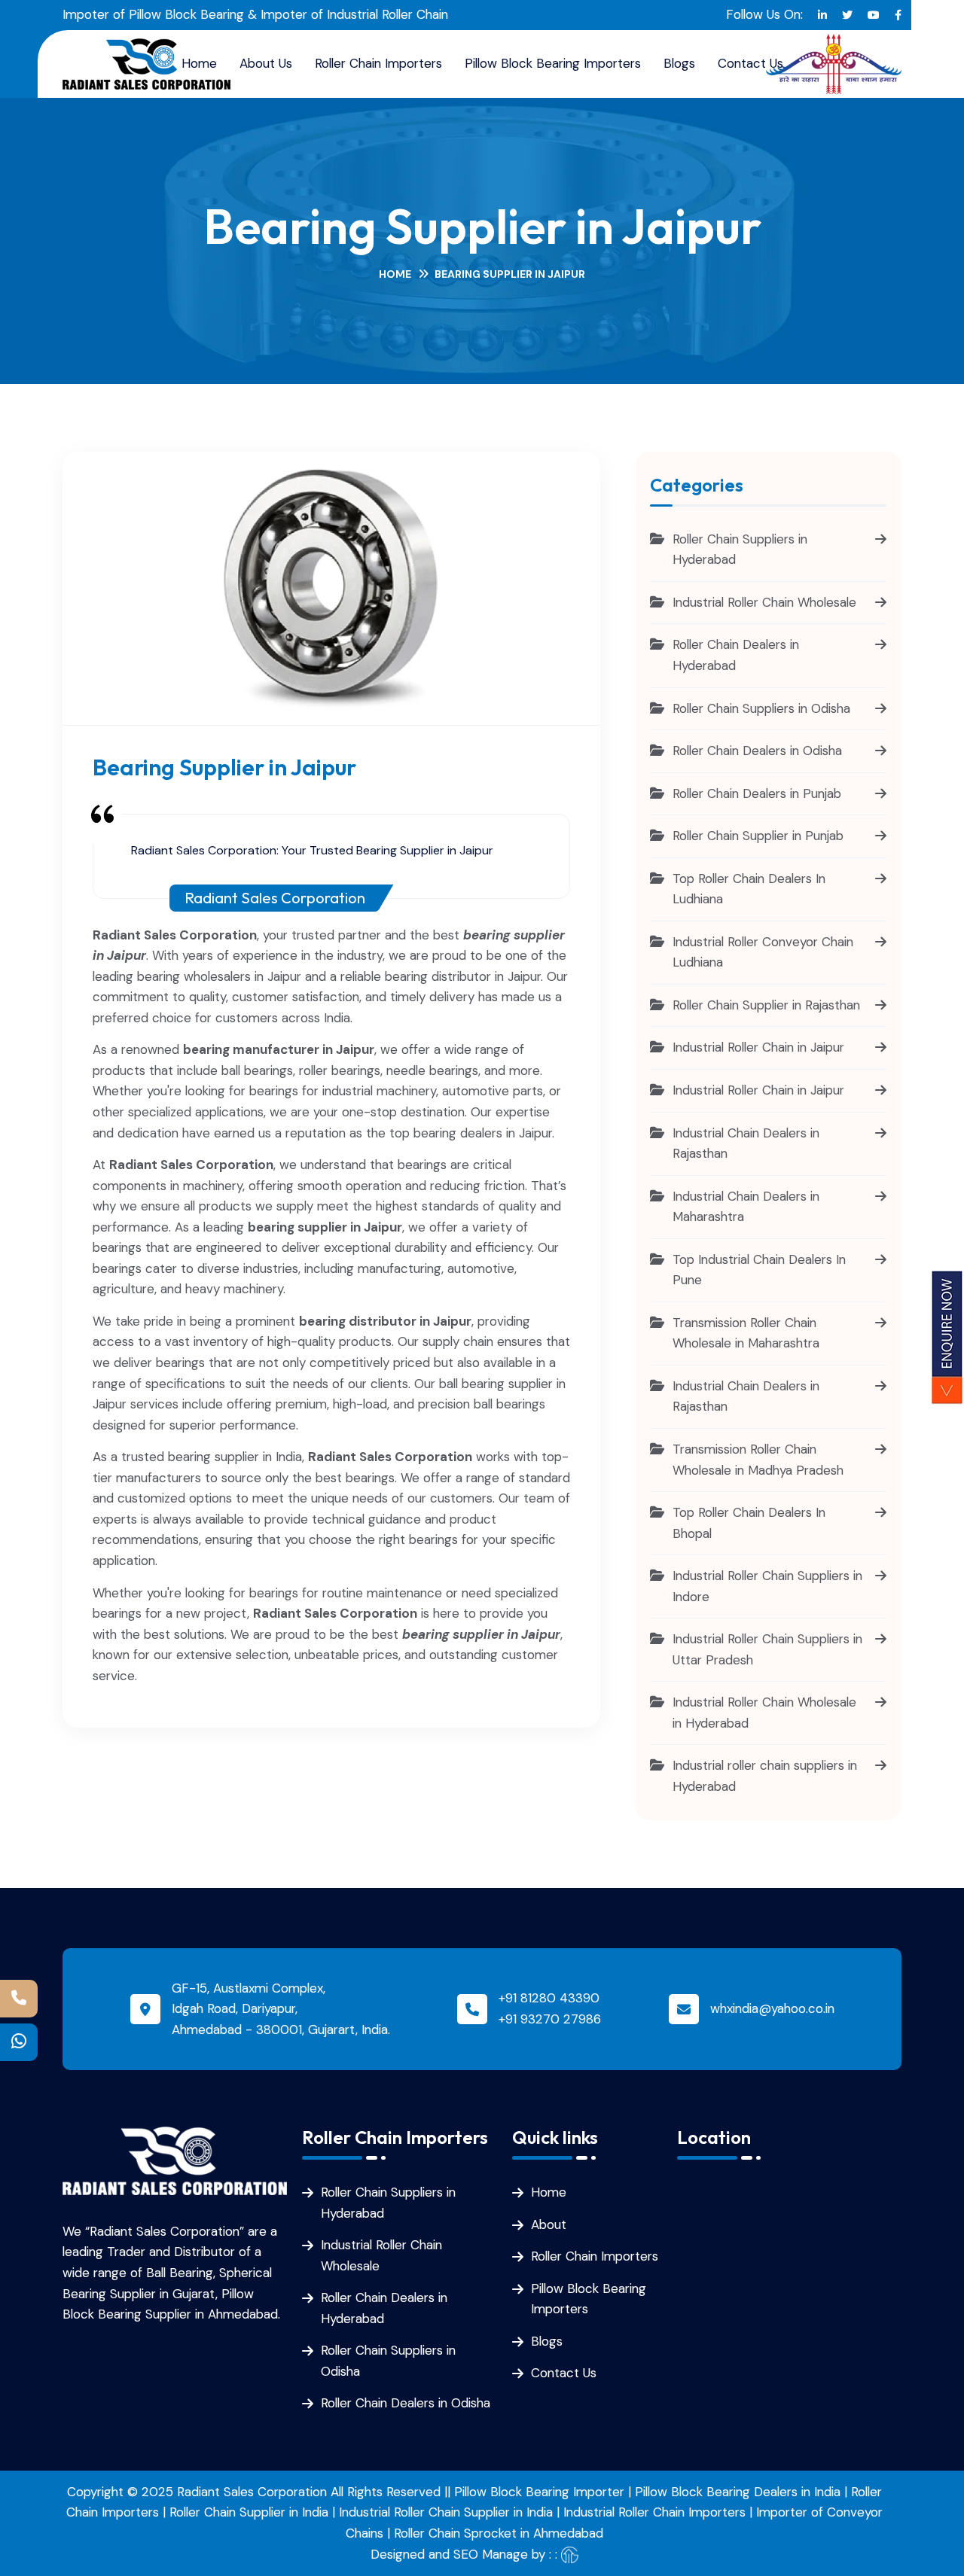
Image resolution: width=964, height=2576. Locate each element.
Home (395, 274)
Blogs (679, 63)
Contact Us (750, 63)
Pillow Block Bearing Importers (553, 63)
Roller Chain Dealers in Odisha (406, 2403)
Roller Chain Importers (378, 63)
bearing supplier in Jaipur (481, 1634)
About (549, 2224)
